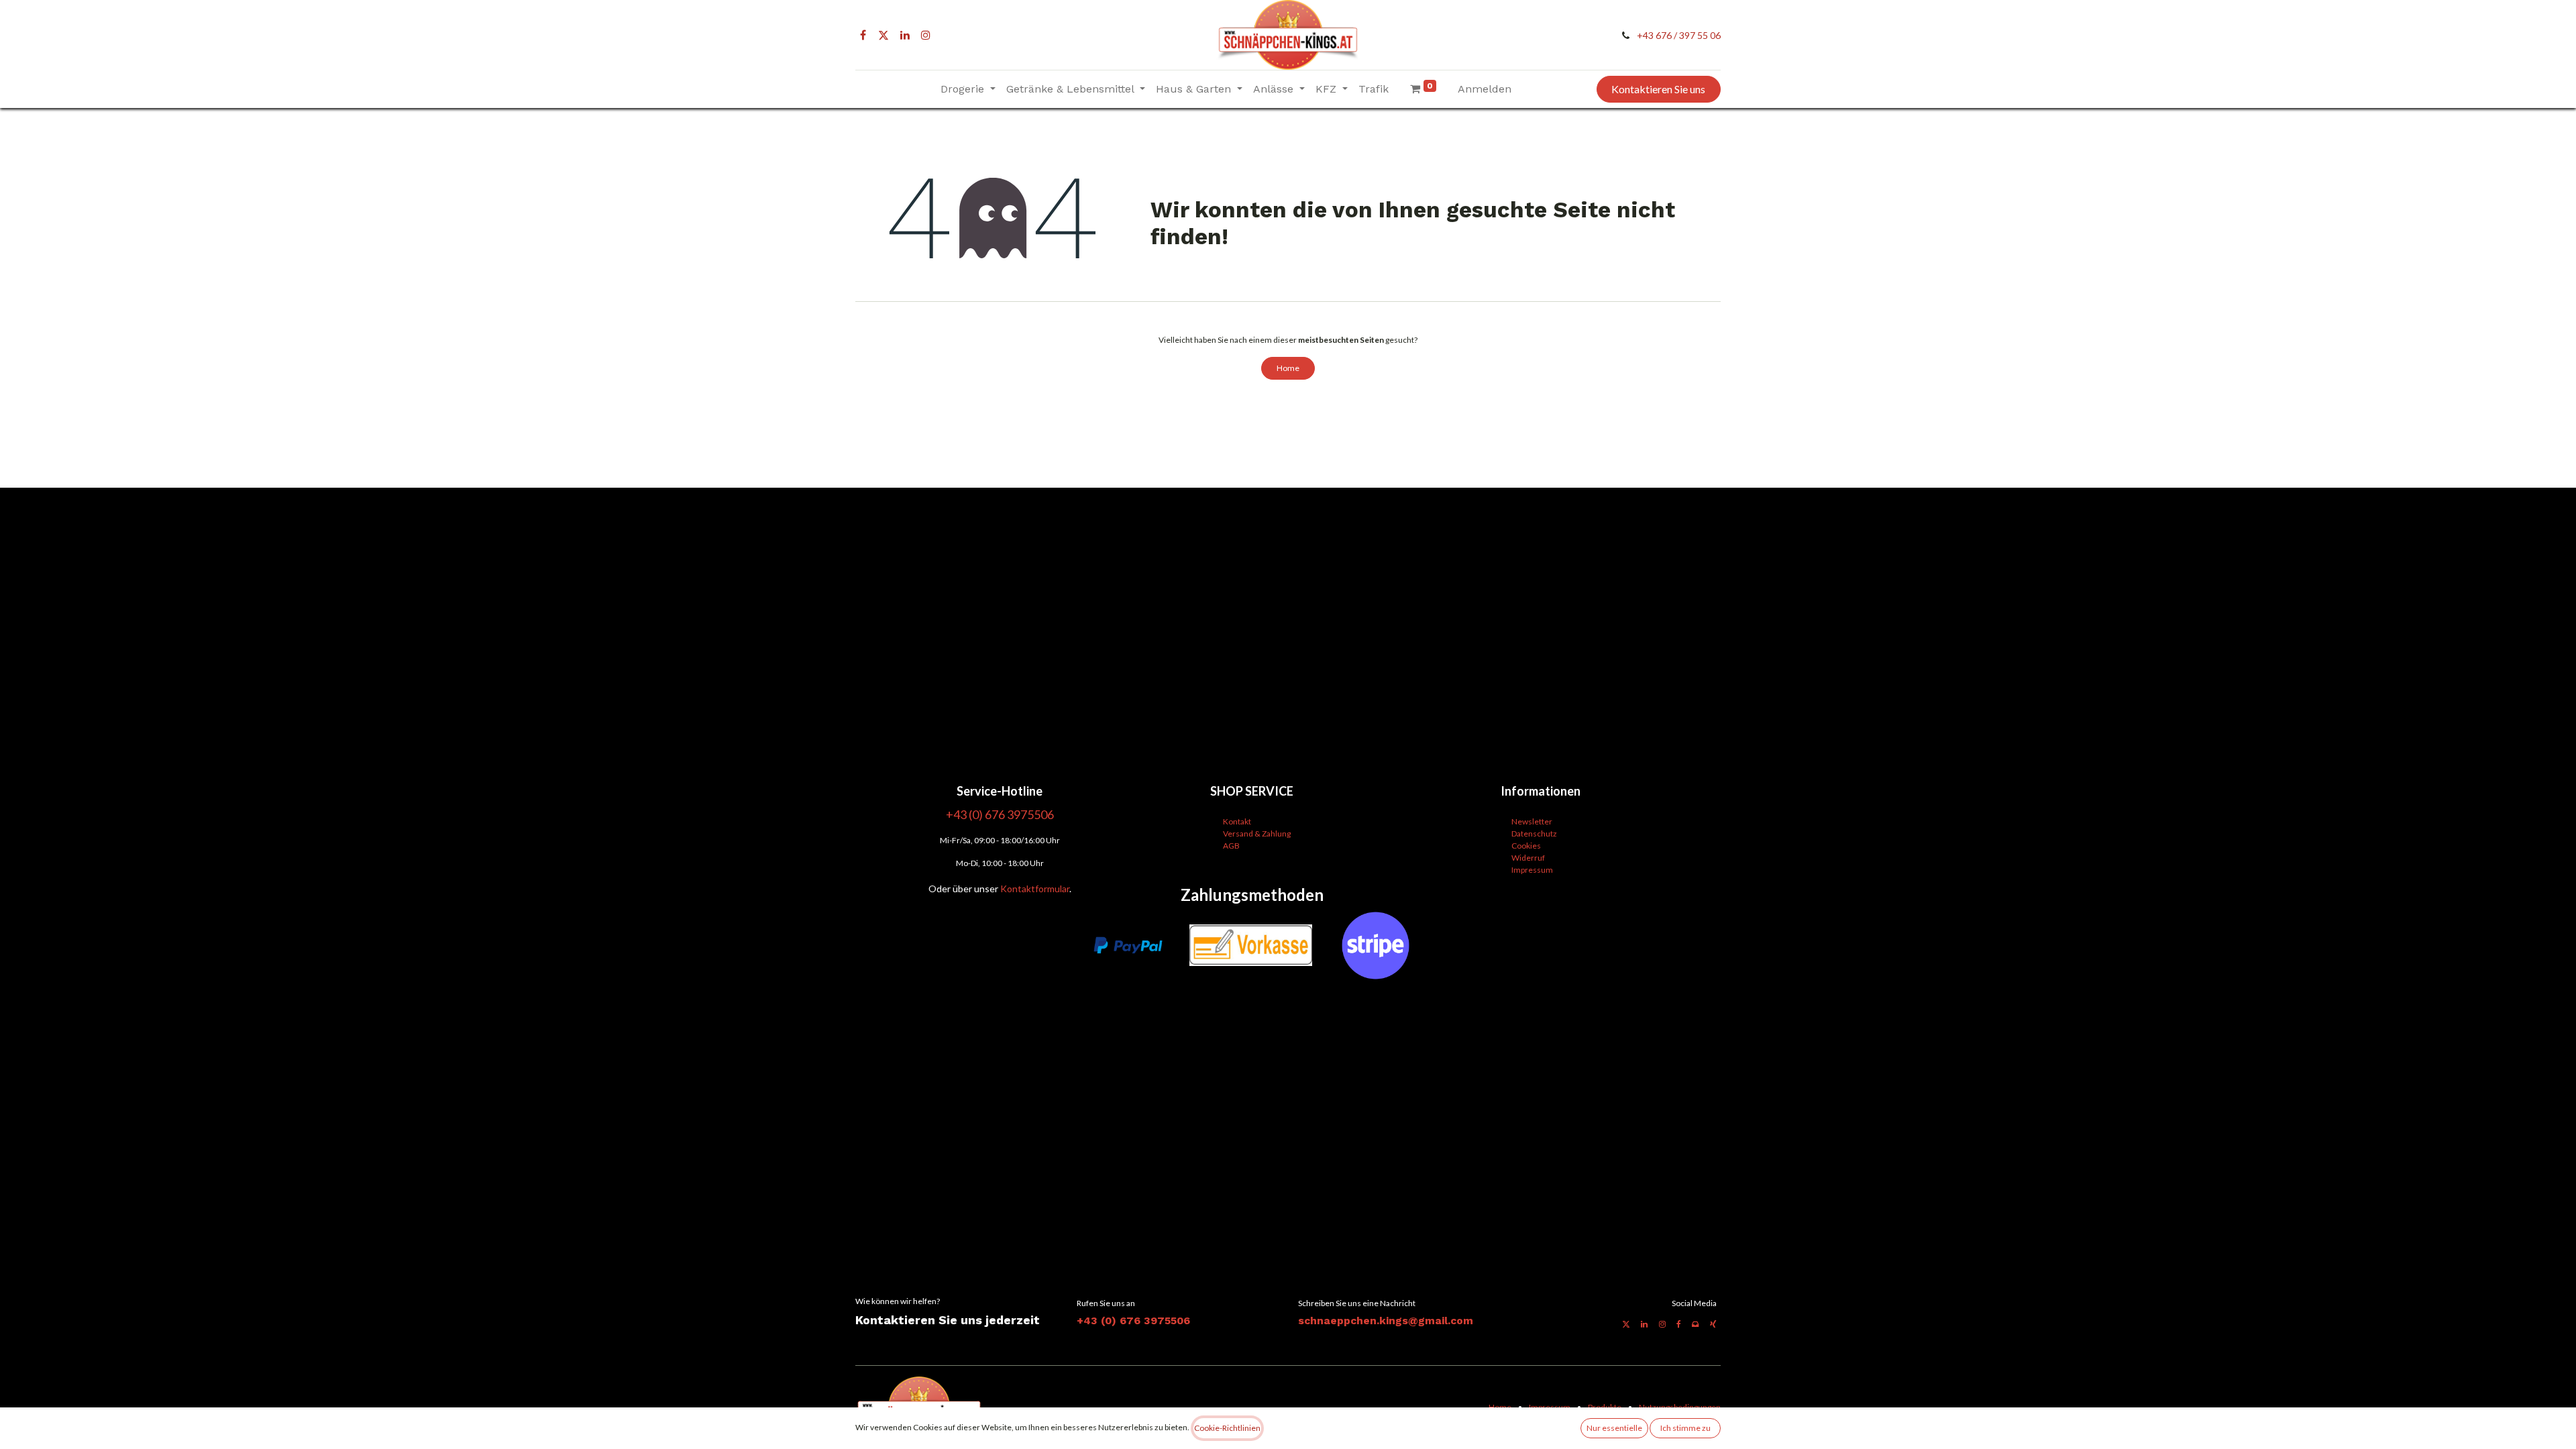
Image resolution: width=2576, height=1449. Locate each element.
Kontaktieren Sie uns (1658, 89)
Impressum (1532, 870)
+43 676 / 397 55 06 (1679, 35)
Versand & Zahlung (1257, 834)
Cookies (1526, 846)
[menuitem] (1374, 89)
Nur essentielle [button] (1614, 1428)
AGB (1231, 846)
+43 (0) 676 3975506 (1133, 1321)
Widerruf (1528, 858)
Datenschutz (1534, 834)
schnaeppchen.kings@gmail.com (1386, 1321)
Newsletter (1532, 821)
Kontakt (1237, 821)
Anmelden (1485, 89)
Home (1288, 368)
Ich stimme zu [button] (1685, 1428)
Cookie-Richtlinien (1227, 1428)
